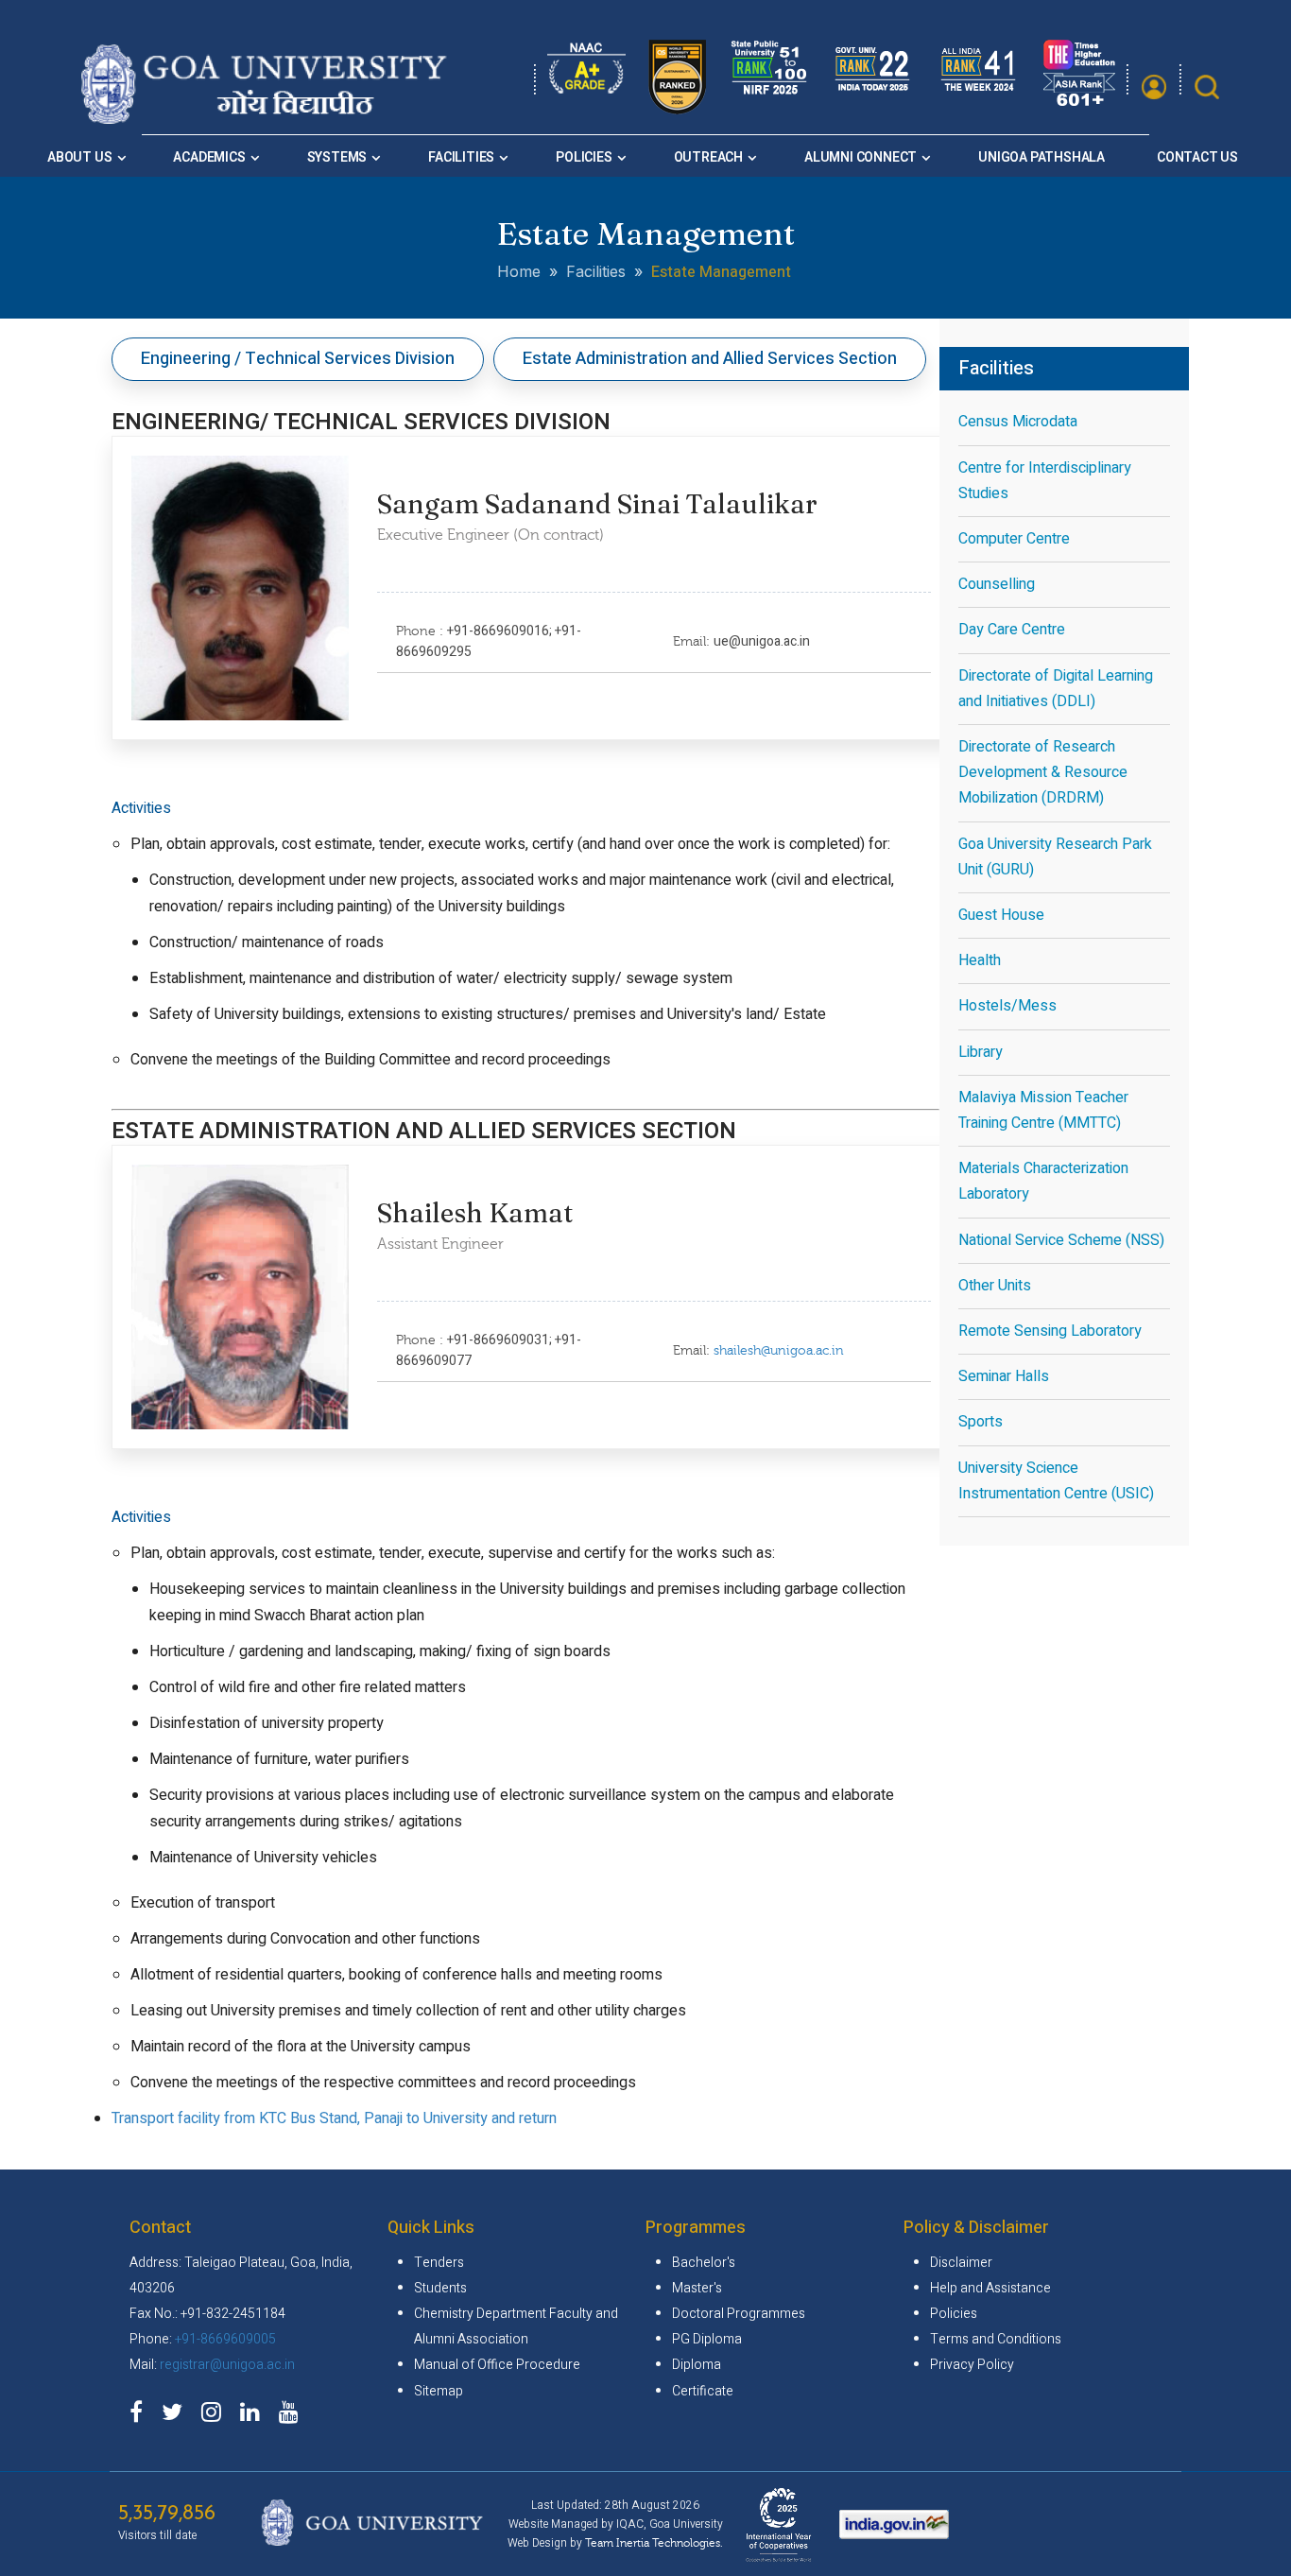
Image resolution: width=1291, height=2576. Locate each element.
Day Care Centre (1012, 630)
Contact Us (1197, 157)
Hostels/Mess (1007, 1006)
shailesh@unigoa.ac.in (779, 1351)
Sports (981, 1422)
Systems (337, 157)
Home (519, 271)
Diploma (697, 2365)
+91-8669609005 (225, 2339)
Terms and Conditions (996, 2339)
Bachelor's (704, 2263)
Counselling (997, 584)
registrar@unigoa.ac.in (227, 2365)
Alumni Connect (861, 157)
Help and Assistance (990, 2288)
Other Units (995, 1286)
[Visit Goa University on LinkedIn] (255, 2416)
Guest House (1001, 915)
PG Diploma (707, 2339)
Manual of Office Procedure (497, 2365)
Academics (209, 157)
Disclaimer (961, 2263)
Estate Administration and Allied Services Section (710, 359)
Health (980, 960)
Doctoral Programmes (739, 2314)
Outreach (708, 157)
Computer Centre (1014, 539)
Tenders (439, 2263)
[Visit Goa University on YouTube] (293, 2416)
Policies (584, 157)
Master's (697, 2288)
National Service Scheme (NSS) (1061, 1240)
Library (981, 1052)
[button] (1154, 87)
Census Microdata (1018, 422)
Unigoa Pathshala (1041, 157)
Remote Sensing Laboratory (1050, 1331)
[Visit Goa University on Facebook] (141, 2416)
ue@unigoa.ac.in (762, 641)
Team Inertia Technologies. (654, 2543)
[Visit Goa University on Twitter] (177, 2416)
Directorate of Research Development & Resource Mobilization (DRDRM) (1043, 772)
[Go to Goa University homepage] (268, 118)
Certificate (703, 2391)
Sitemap (439, 2391)
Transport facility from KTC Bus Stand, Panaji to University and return (334, 2118)
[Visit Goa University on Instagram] (216, 2416)
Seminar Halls (1004, 1376)
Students (440, 2288)
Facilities (461, 157)
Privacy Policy (972, 2365)
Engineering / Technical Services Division (298, 359)
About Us (79, 157)
